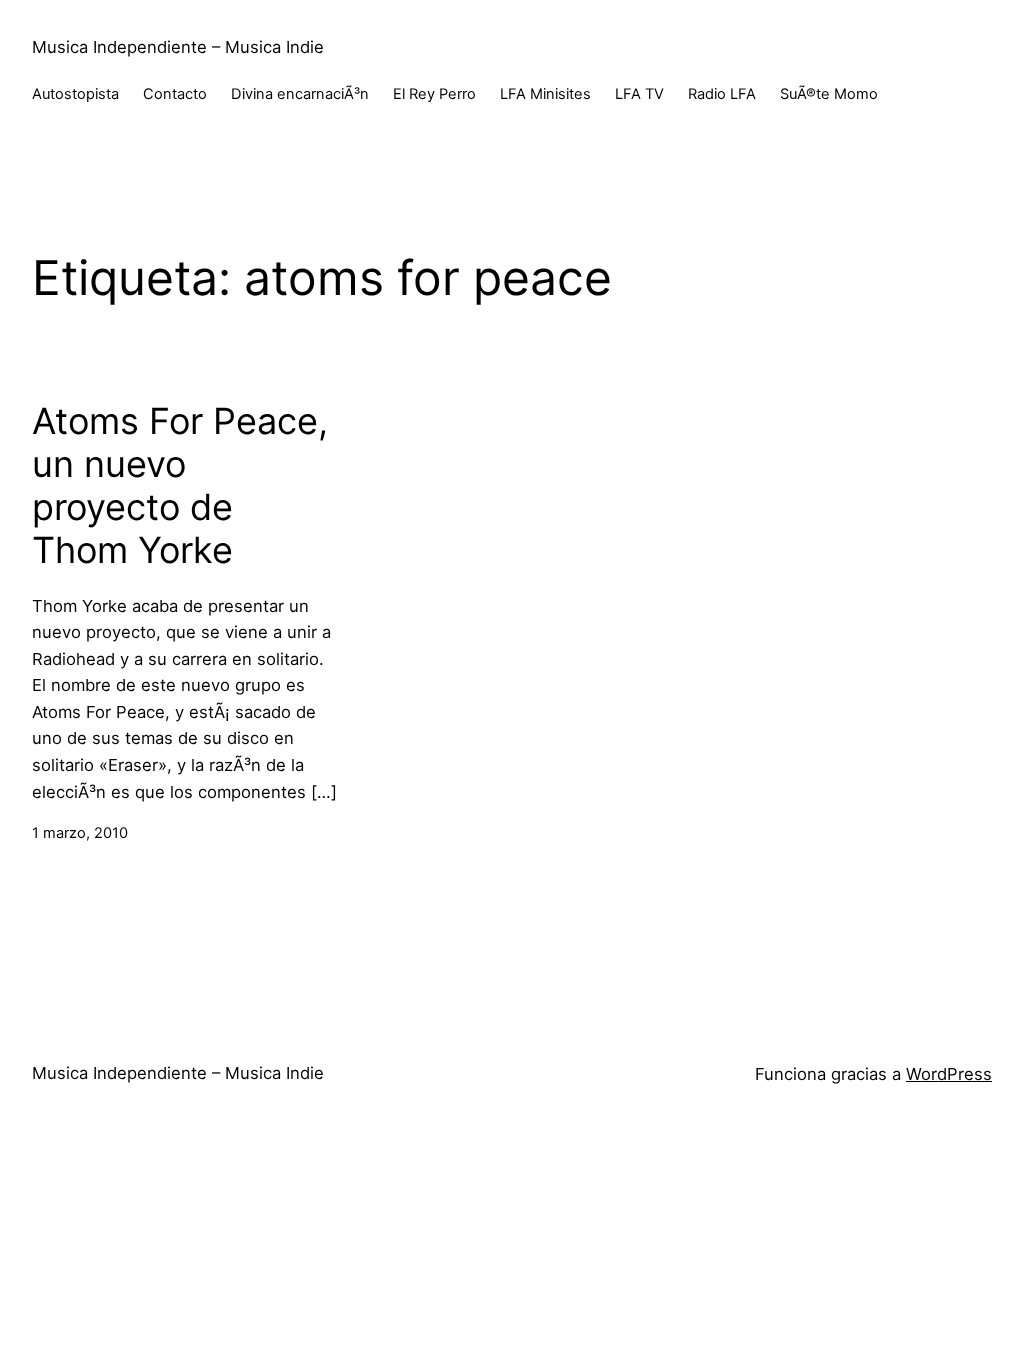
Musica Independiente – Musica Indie (178, 47)
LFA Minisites (545, 94)
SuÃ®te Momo (829, 94)
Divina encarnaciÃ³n (300, 94)
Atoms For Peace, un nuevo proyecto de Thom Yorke (180, 486)
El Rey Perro (434, 94)
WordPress (949, 1074)
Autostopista (75, 94)
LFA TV (639, 94)
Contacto (175, 94)
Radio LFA (722, 94)
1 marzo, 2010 (80, 833)
